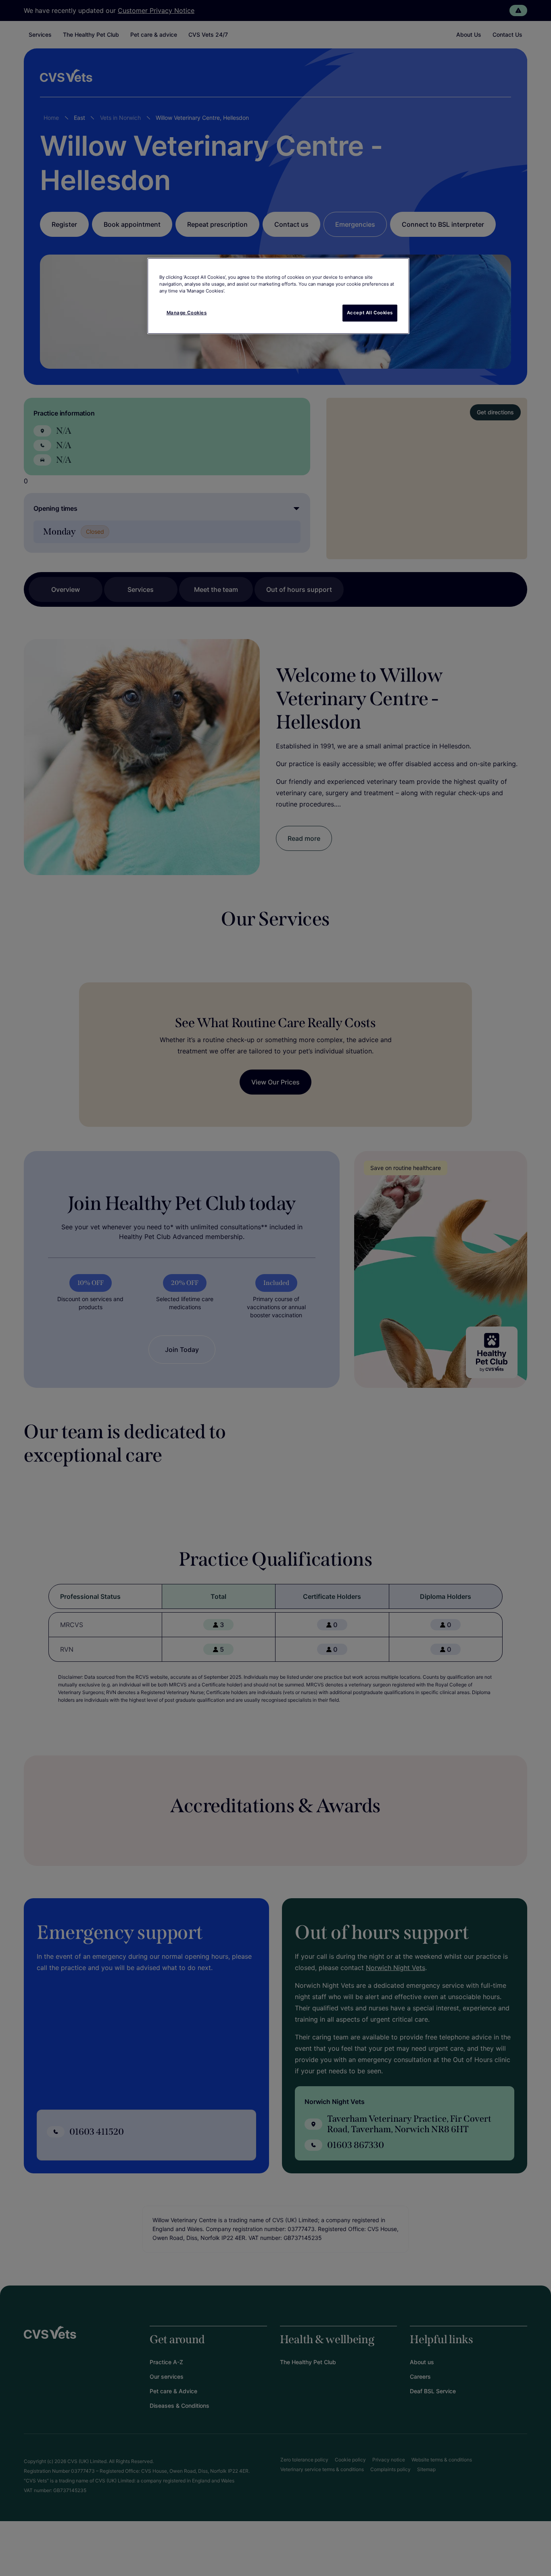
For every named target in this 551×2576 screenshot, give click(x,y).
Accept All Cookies (370, 313)
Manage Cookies (187, 313)
